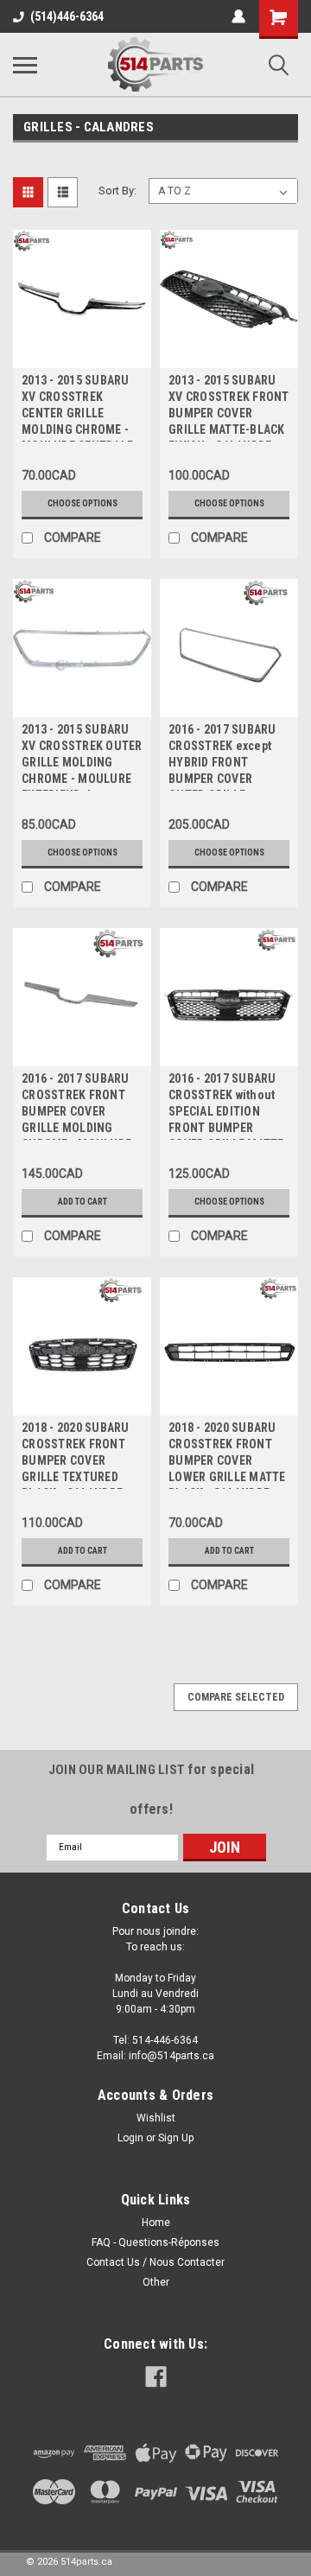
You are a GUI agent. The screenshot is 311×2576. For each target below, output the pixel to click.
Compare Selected (236, 1697)
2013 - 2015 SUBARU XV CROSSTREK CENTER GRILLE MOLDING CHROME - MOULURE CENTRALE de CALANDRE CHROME (77, 407)
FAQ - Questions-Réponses (155, 2242)
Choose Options (83, 503)
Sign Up (176, 2138)
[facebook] (156, 2377)
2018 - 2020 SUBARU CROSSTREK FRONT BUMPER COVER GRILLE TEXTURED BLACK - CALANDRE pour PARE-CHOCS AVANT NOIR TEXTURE (80, 1455)
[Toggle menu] (25, 65)
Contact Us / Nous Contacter (155, 2262)
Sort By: (117, 191)
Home (156, 2223)
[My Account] (238, 16)
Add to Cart (83, 1202)
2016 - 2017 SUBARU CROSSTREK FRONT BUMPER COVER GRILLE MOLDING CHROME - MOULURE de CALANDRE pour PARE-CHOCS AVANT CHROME (76, 1106)
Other (156, 2282)
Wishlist (156, 2118)
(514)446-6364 (67, 16)
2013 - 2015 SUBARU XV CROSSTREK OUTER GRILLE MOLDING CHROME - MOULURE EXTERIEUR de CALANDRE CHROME (82, 757)
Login (130, 2138)
